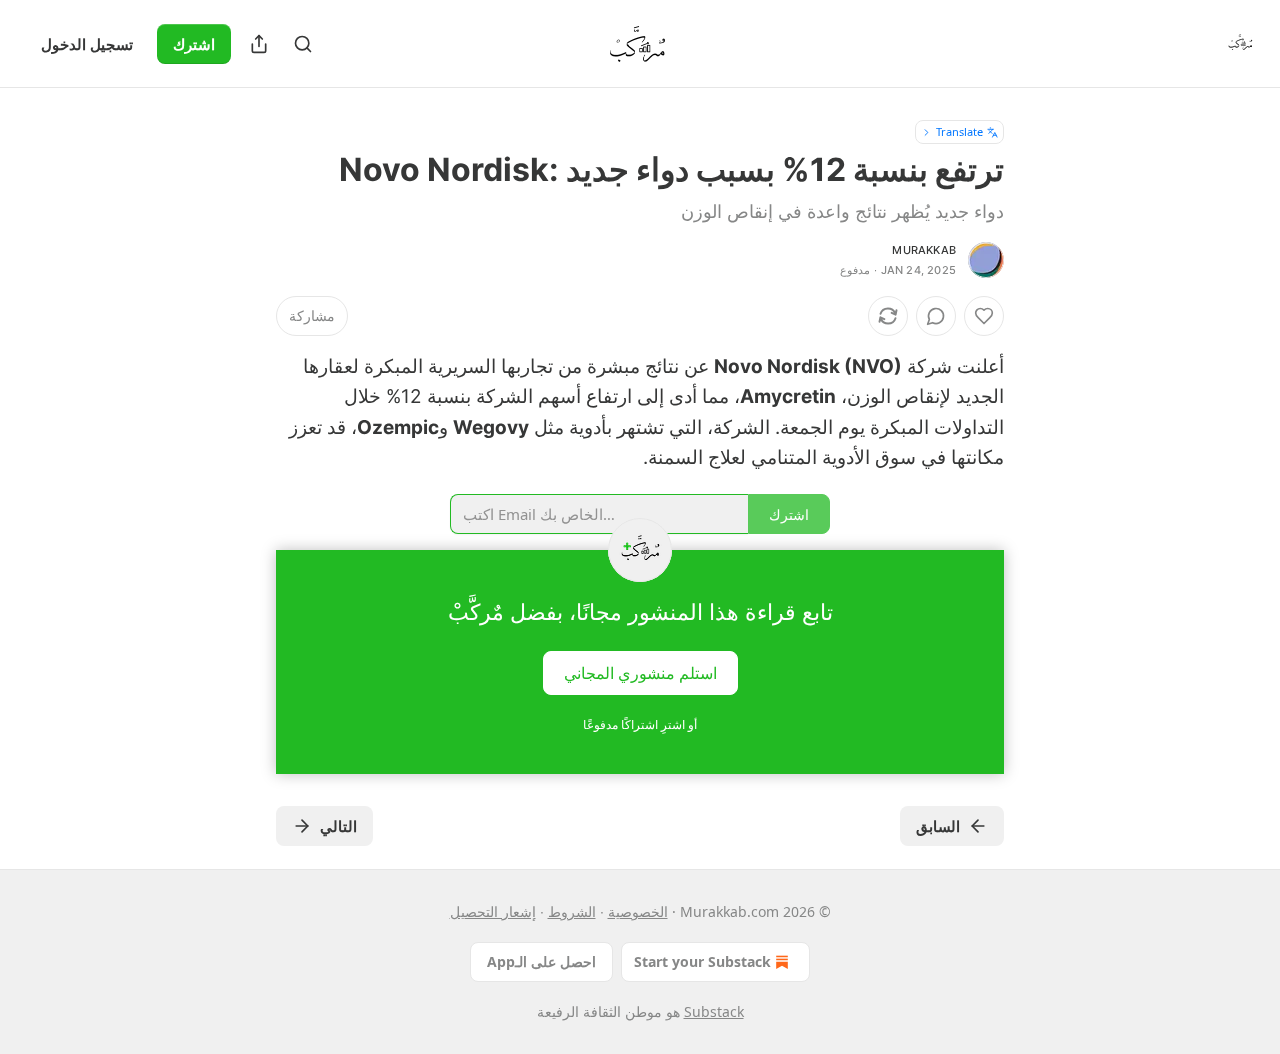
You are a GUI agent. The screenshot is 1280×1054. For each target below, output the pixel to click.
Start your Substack (702, 961)
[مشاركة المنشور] (259, 44)
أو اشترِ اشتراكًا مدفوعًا (640, 724)
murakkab (924, 250)
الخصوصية (638, 911)
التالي (338, 826)
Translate (959, 131)
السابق (938, 826)
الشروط (572, 911)
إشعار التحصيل (493, 911)
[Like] (984, 316)
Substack (714, 1011)
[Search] (303, 44)
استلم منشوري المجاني (640, 672)
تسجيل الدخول (87, 44)
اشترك (194, 44)
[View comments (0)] (936, 316)
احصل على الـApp (541, 961)
